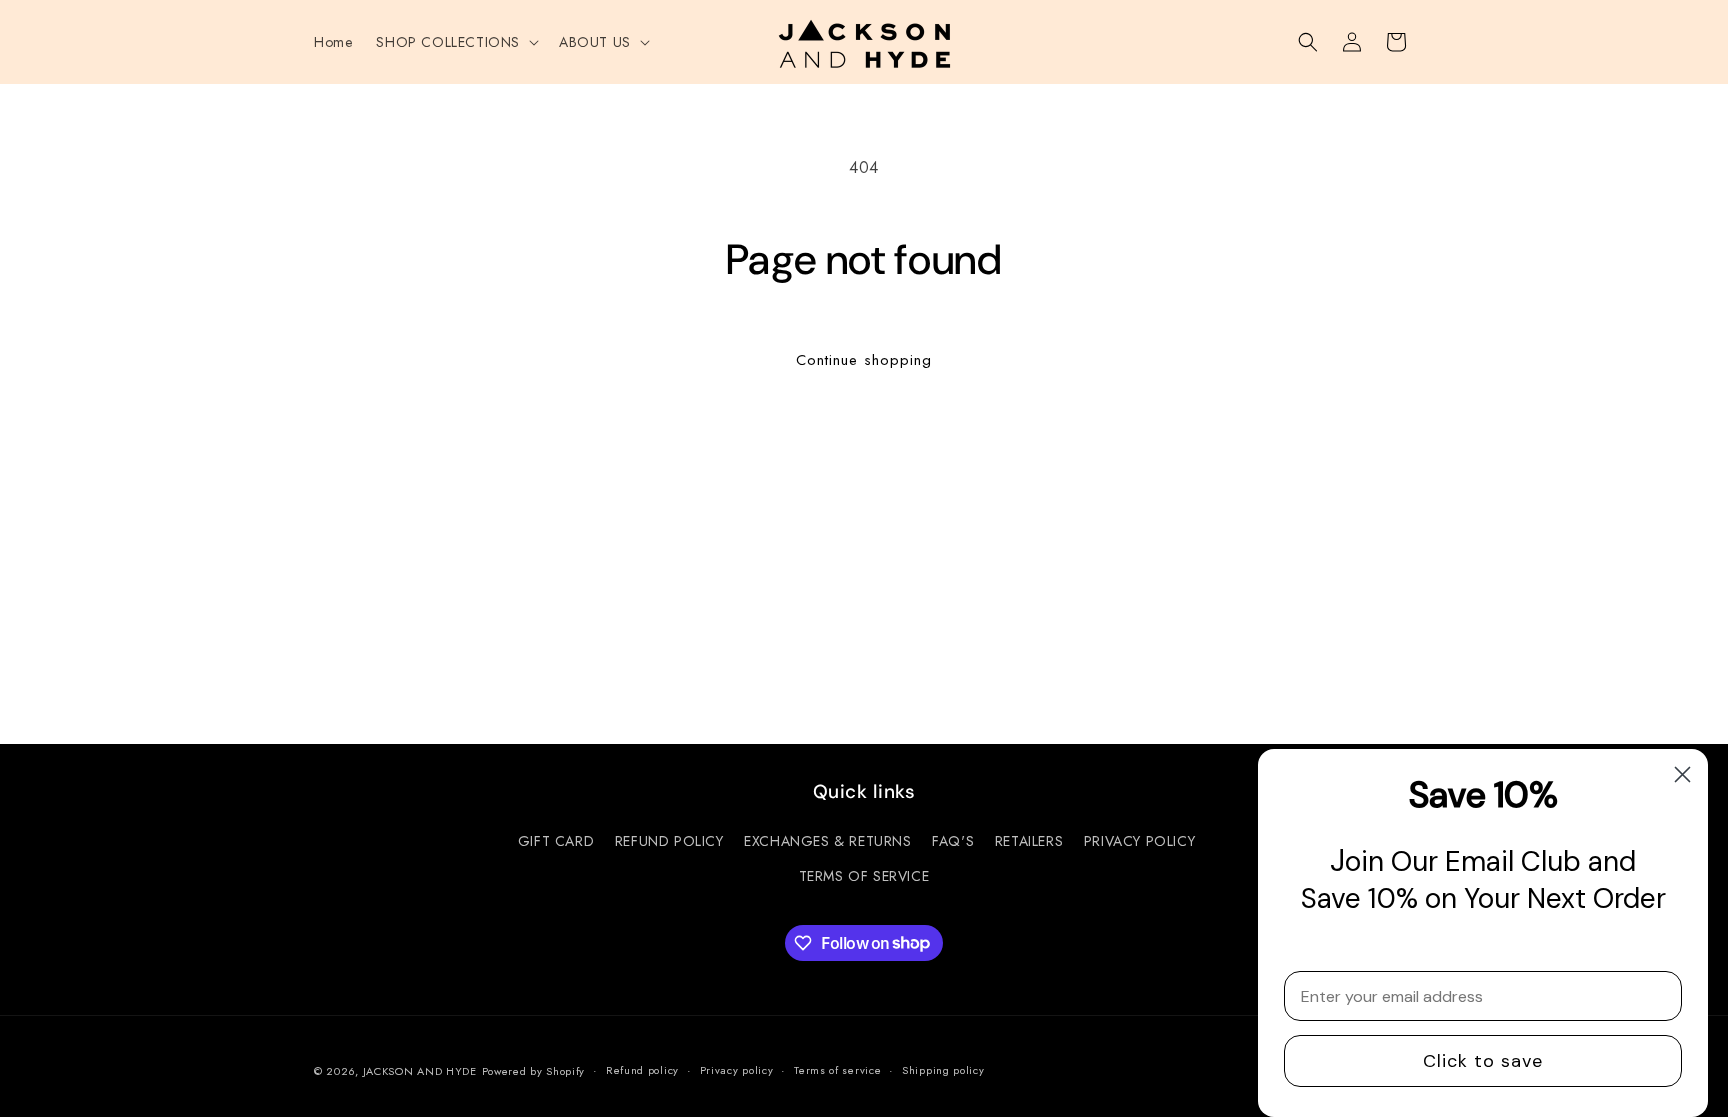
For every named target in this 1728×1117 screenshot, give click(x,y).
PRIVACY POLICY (1139, 841)
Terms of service (837, 1070)
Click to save (1483, 1061)
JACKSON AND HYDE (420, 1071)
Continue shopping (864, 360)
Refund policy (642, 1070)
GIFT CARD (556, 841)
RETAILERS (1029, 841)
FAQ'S (953, 841)
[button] (455, 42)
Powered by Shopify (534, 1071)
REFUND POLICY (669, 841)
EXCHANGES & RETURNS (827, 841)
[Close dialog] (1682, 774)
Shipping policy (943, 1070)
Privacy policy (737, 1070)
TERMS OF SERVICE (864, 876)
